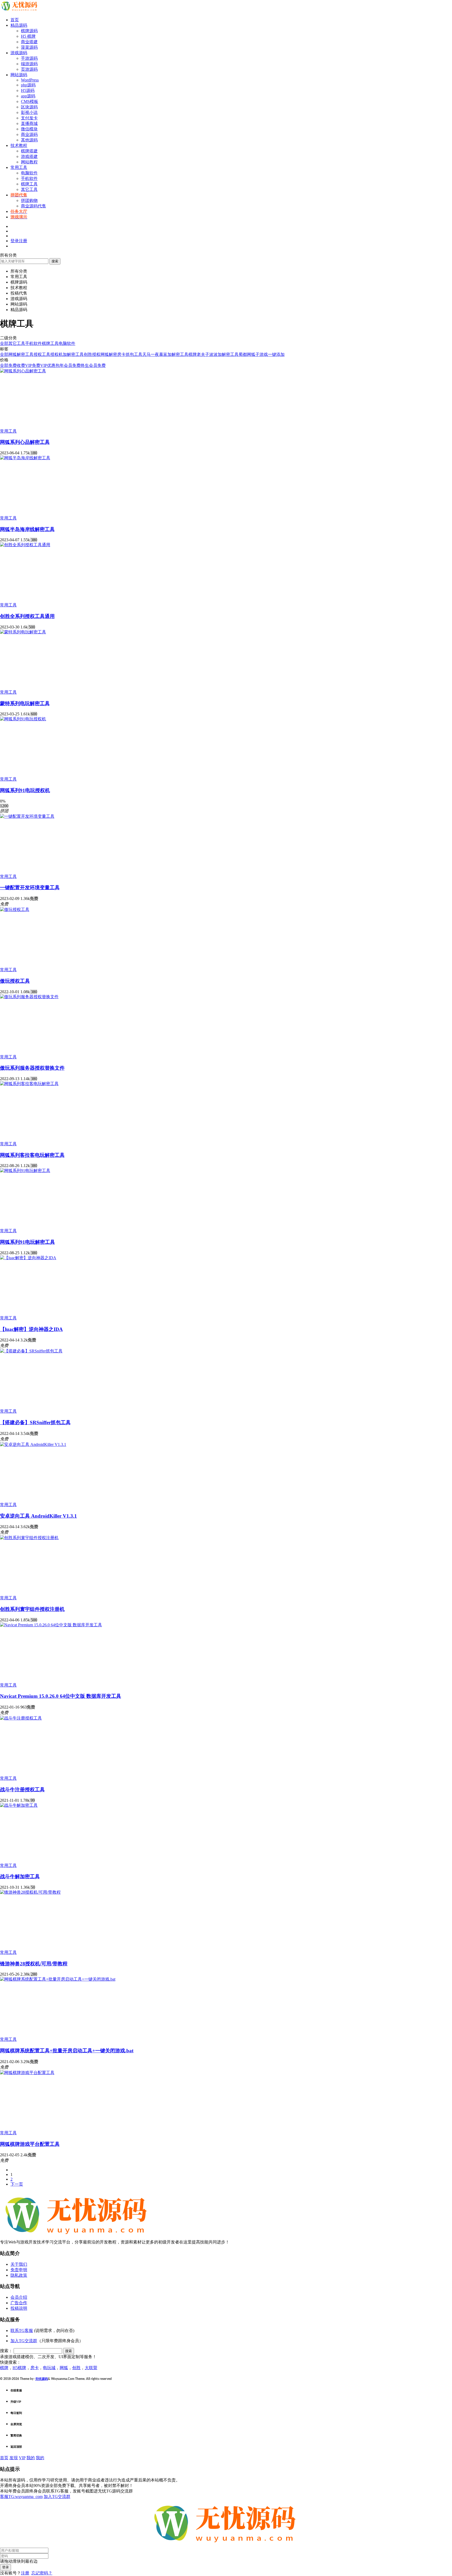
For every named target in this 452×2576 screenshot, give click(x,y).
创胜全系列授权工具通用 (27, 616)
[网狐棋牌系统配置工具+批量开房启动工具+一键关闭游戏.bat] (58, 1979)
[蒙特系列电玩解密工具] (23, 632)
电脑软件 (29, 173)
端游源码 (29, 64)
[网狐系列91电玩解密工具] (25, 1171)
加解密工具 (73, 354)
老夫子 (203, 354)
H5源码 (28, 90)
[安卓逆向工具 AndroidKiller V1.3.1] (33, 1444)
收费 (21, 365)
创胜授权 (92, 354)
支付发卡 (29, 118)
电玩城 (49, 2368)
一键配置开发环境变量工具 (30, 888)
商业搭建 (29, 42)
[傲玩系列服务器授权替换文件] (29, 997)
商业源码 (29, 134)
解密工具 (25, 354)
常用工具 (19, 167)
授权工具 (42, 354)
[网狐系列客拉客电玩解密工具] (29, 1084)
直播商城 (29, 123)
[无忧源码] (20, 11)
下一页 (17, 2184)
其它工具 (29, 189)
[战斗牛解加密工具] (19, 1805)
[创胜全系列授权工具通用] (25, 545)
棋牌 (193, 354)
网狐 (13, 354)
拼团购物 (29, 200)
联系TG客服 (22, 2331)
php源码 (28, 85)
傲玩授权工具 (15, 981)
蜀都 (243, 354)
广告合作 (19, 2303)
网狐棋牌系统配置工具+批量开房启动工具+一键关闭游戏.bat (67, 2051)
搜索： (6, 2351)
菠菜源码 (29, 47)
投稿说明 (19, 2308)
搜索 (55, 261)
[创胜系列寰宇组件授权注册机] (29, 1538)
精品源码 (19, 25)
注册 (25, 2573)
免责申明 (19, 2270)
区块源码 (29, 107)
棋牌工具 (29, 184)
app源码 (28, 96)
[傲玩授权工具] (15, 910)
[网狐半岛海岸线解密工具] (25, 458)
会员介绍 (19, 2297)
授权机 (56, 354)
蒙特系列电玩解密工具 (25, 703)
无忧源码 (42, 2379)
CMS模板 (30, 101)
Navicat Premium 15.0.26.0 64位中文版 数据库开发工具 (61, 1696)
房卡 (121, 354)
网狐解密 (109, 354)
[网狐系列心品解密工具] (23, 371)
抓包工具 (134, 354)
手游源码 (29, 58)
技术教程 (19, 145)
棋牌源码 (29, 31)
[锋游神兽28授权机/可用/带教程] (30, 1892)
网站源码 (19, 75)
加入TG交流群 (24, 2341)
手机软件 (29, 178)
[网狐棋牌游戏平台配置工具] (27, 2073)
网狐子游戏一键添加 (266, 354)
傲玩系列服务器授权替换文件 (32, 1068)
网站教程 (29, 162)
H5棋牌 (19, 2368)
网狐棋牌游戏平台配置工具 (30, 2144)
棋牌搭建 (29, 151)
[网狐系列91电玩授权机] (23, 719)
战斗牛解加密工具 (20, 1876)
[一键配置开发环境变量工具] (27, 816)
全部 (4, 343)
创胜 (76, 2368)
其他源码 (29, 140)
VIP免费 (33, 365)
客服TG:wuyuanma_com (21, 2497)
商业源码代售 (33, 206)
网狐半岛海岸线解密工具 (27, 529)
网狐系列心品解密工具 (25, 442)
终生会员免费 (93, 365)
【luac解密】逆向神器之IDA (31, 1329)
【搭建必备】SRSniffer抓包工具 (35, 1422)
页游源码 (29, 69)
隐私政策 (19, 2275)
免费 (13, 365)
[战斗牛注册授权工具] (21, 1718)
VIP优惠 (48, 365)
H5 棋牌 (28, 36)
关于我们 (19, 2264)
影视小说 (29, 112)
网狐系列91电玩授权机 (25, 790)
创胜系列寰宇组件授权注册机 (32, 1609)
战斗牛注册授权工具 (22, 1790)
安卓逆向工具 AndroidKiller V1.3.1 (38, 1516)
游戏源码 (19, 53)
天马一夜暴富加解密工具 (165, 354)
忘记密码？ (42, 2573)
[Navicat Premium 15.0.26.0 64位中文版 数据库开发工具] (51, 1625)
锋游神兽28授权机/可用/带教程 (34, 1964)
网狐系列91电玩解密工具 (27, 1242)
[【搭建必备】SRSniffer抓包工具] (31, 1351)
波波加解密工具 (224, 354)
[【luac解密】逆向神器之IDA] (28, 1258)
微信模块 (29, 129)
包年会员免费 (68, 365)
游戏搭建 (29, 156)
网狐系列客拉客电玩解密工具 (32, 1155)
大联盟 (91, 2368)
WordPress (30, 80)
